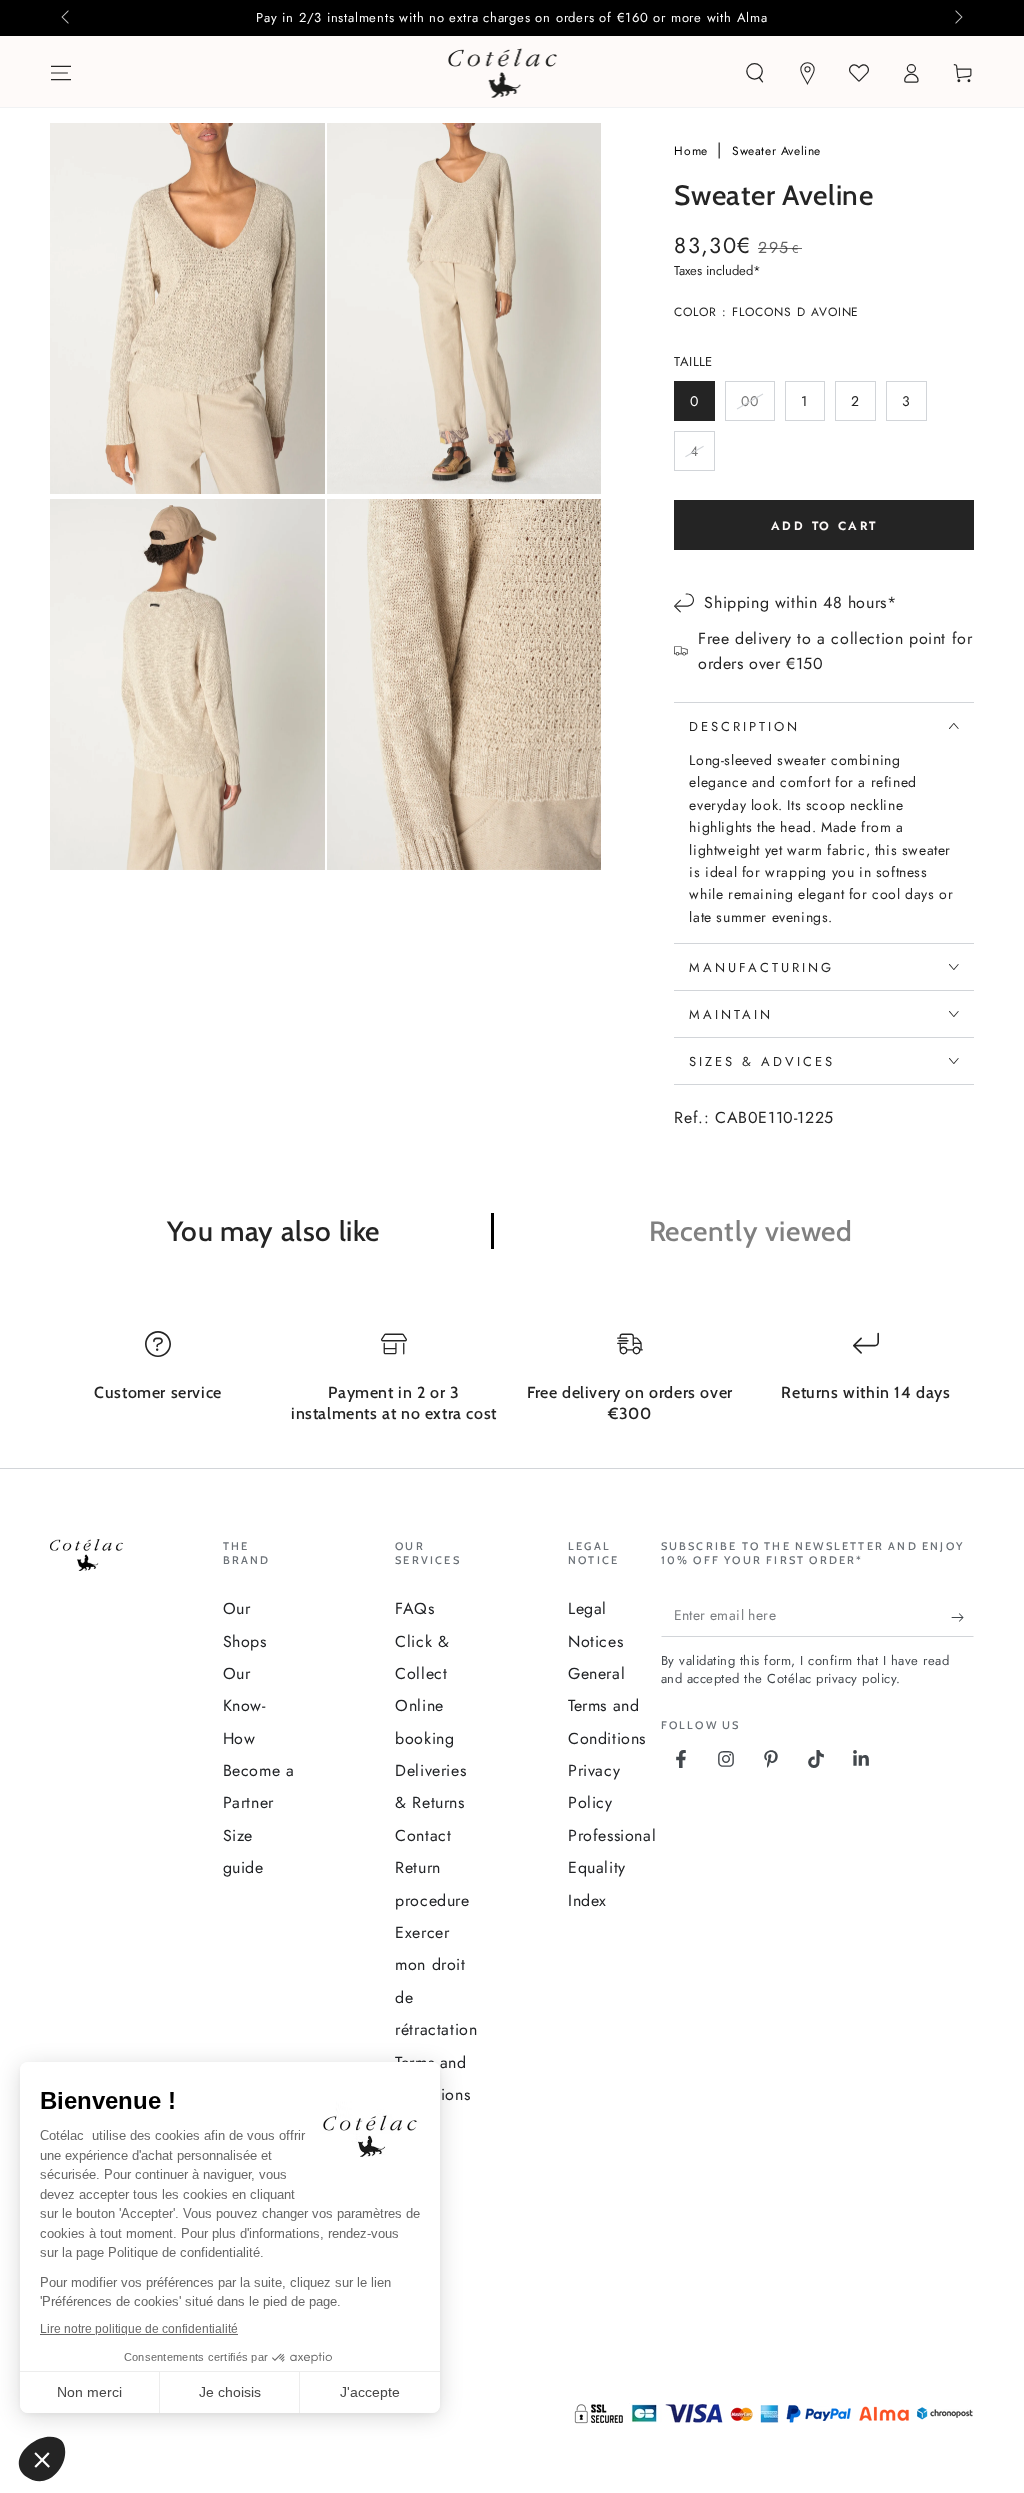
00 (757, 406)
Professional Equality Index (612, 1868)
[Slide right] (957, 18)
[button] (755, 73)
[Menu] (61, 73)
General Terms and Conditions (607, 1706)
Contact (423, 1835)
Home (693, 151)
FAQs (414, 1608)
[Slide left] (67, 18)
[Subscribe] (962, 1617)
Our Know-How (244, 1706)
